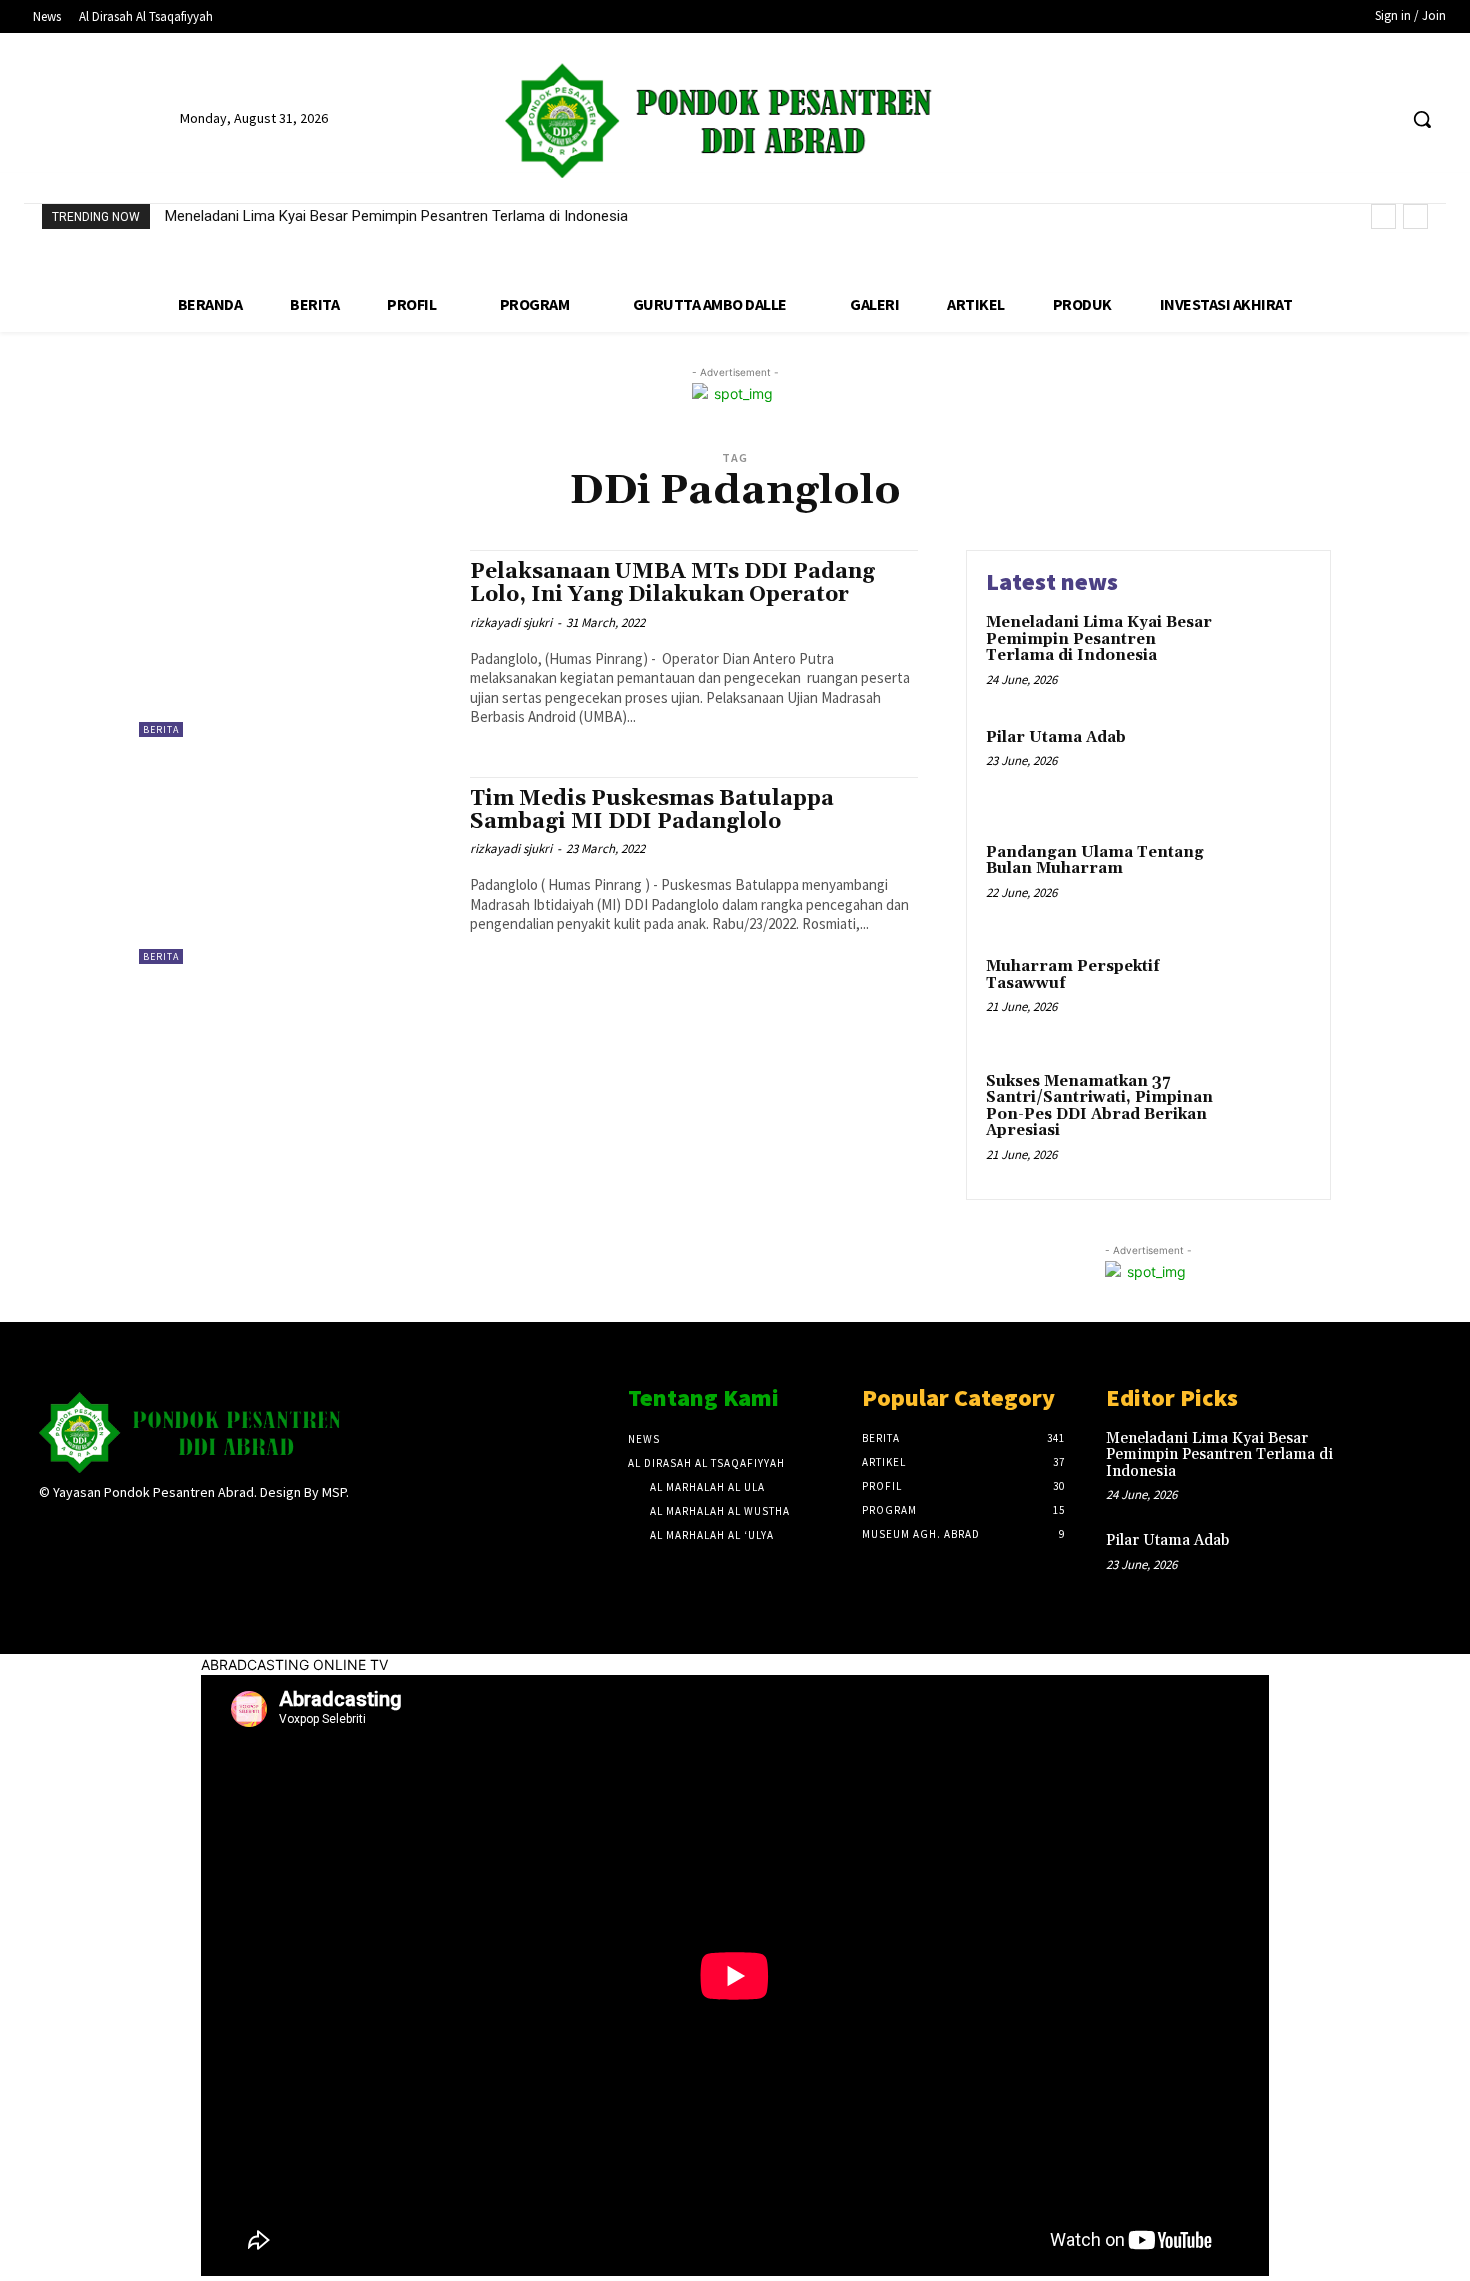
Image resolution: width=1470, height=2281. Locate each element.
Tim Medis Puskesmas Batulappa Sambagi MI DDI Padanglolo (652, 810)
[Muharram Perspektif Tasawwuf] (1268, 997)
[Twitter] (1342, 119)
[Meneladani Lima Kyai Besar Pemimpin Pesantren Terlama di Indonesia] (1268, 653)
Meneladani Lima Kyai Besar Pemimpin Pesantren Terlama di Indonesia (396, 216)
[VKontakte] (157, 1531)
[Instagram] (86, 1531)
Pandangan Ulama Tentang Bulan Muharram (1095, 861)
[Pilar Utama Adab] (1268, 768)
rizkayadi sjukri (511, 622)
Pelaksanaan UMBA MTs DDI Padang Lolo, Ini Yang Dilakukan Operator (672, 583)
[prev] (1383, 216)
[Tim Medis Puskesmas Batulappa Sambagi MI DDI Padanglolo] (294, 870)
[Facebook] (1304, 119)
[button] (1422, 119)
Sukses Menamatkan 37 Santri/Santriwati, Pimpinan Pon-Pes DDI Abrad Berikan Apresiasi (1099, 1106)
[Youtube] (1379, 119)
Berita (161, 729)
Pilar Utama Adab (1056, 737)
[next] (1415, 216)
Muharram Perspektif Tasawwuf (1073, 975)
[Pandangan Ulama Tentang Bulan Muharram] (1268, 883)
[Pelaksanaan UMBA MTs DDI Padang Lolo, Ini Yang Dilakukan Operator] (294, 643)
